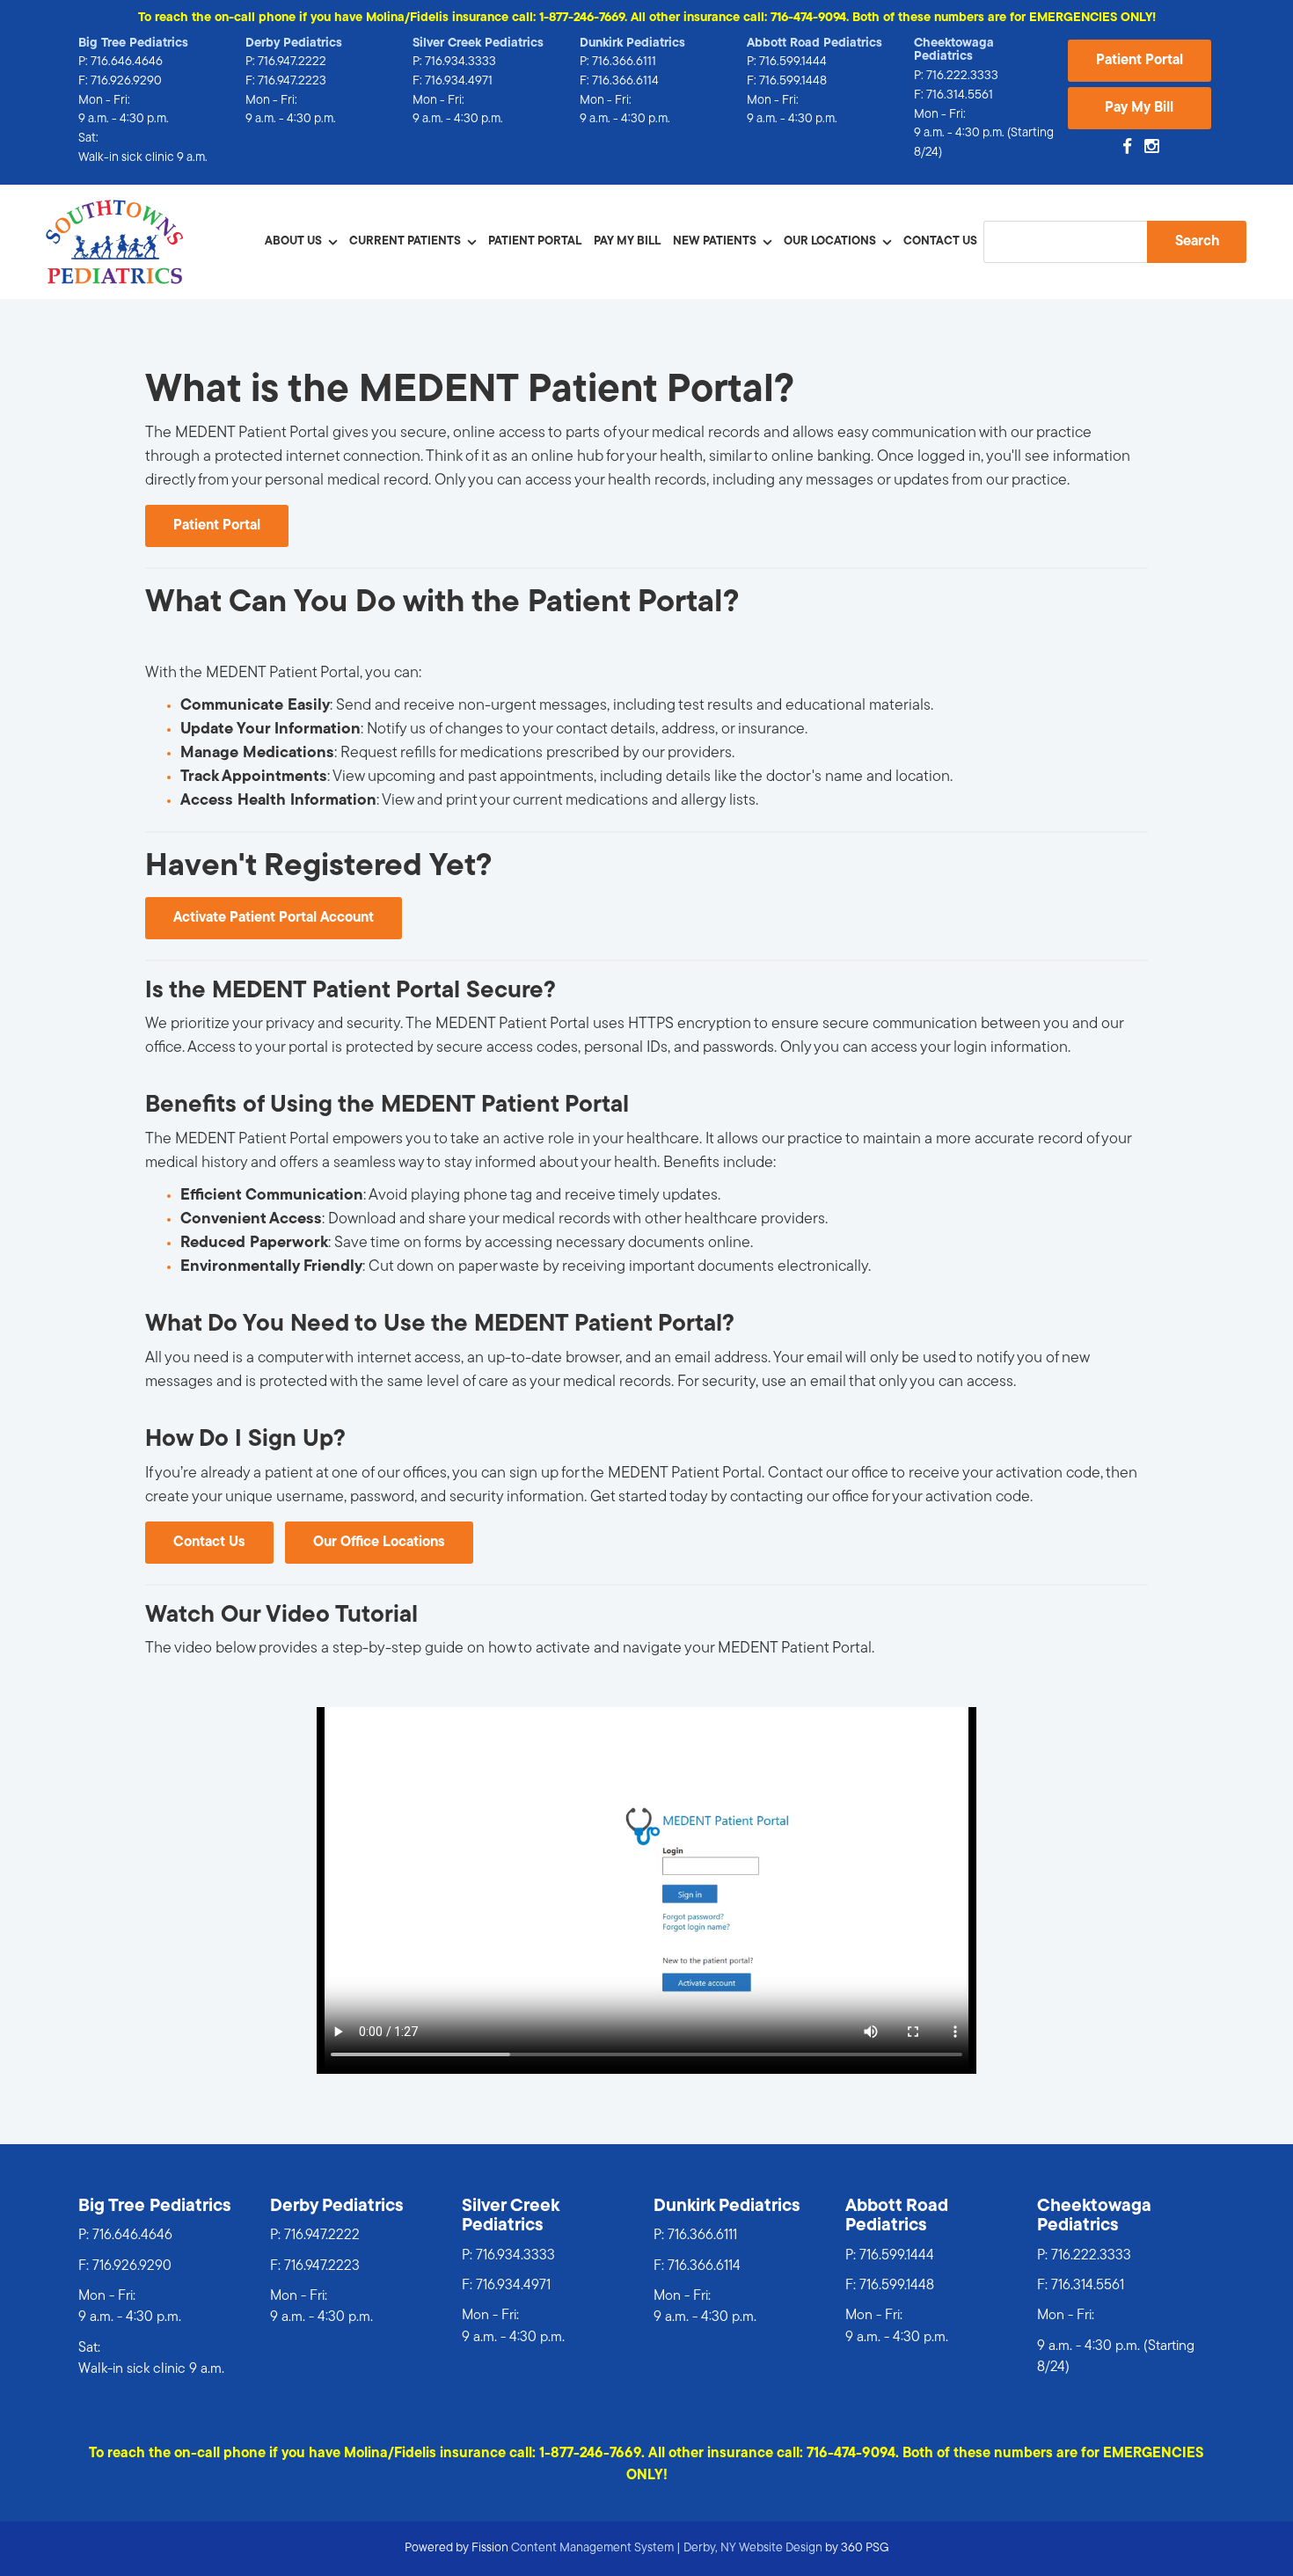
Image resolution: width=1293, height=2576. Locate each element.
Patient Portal (1140, 61)
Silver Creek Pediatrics (478, 44)
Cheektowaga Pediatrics (954, 51)
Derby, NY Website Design (753, 2548)
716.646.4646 (127, 62)
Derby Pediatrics (294, 44)
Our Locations (830, 241)
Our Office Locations (379, 1543)
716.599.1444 (793, 62)
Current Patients (405, 241)
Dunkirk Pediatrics (632, 44)
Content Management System (592, 2548)
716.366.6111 (624, 62)
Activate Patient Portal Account (274, 918)
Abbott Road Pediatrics (815, 44)
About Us (293, 241)
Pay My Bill (1139, 108)
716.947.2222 (292, 62)
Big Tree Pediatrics (133, 44)
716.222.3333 (962, 76)
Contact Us (940, 241)
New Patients (715, 241)
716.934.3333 (460, 62)
